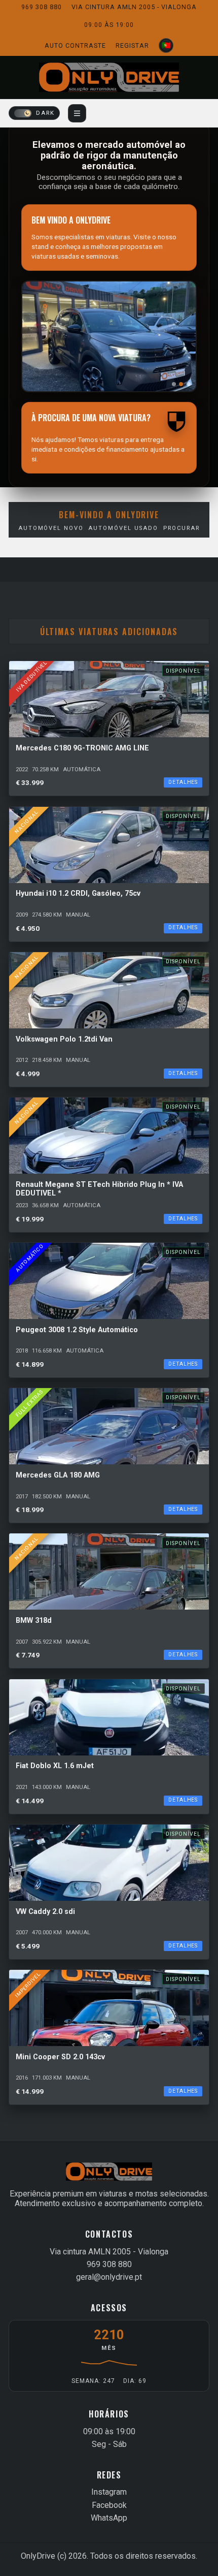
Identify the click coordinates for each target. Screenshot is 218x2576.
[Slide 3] (189, 384)
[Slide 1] (174, 384)
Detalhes (183, 782)
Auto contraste (75, 45)
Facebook (109, 2505)
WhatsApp (109, 2518)
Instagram (109, 2492)
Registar (132, 45)
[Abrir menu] (77, 113)
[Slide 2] (181, 384)
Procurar (181, 528)
